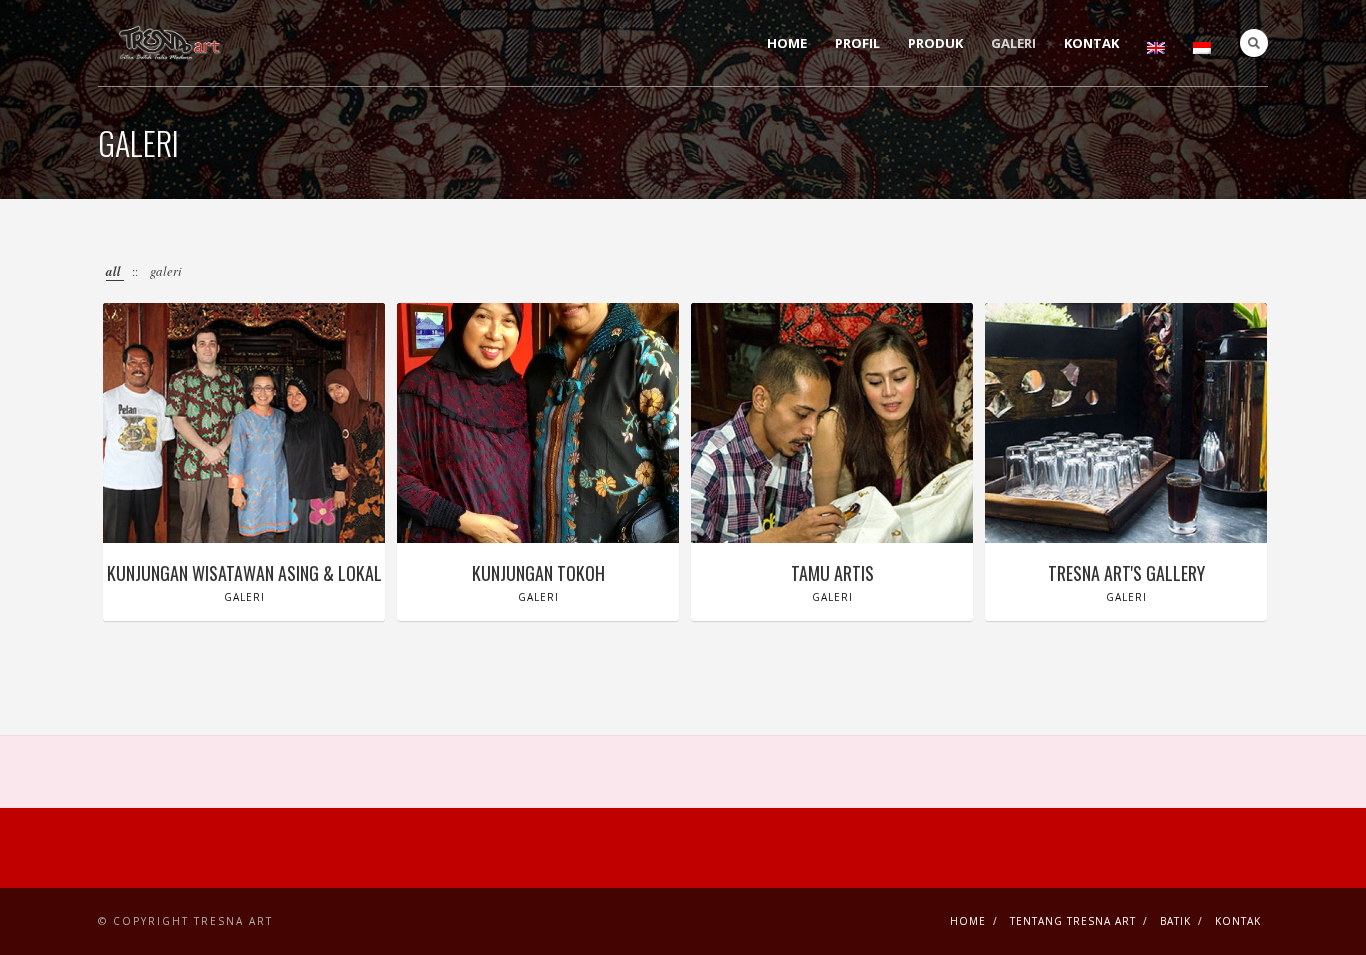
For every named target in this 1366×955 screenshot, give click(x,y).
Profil (857, 43)
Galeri (1013, 43)
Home (787, 43)
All (115, 271)
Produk (935, 43)
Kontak (1091, 43)
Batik (1175, 921)
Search (1254, 43)
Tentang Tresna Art (1073, 921)
